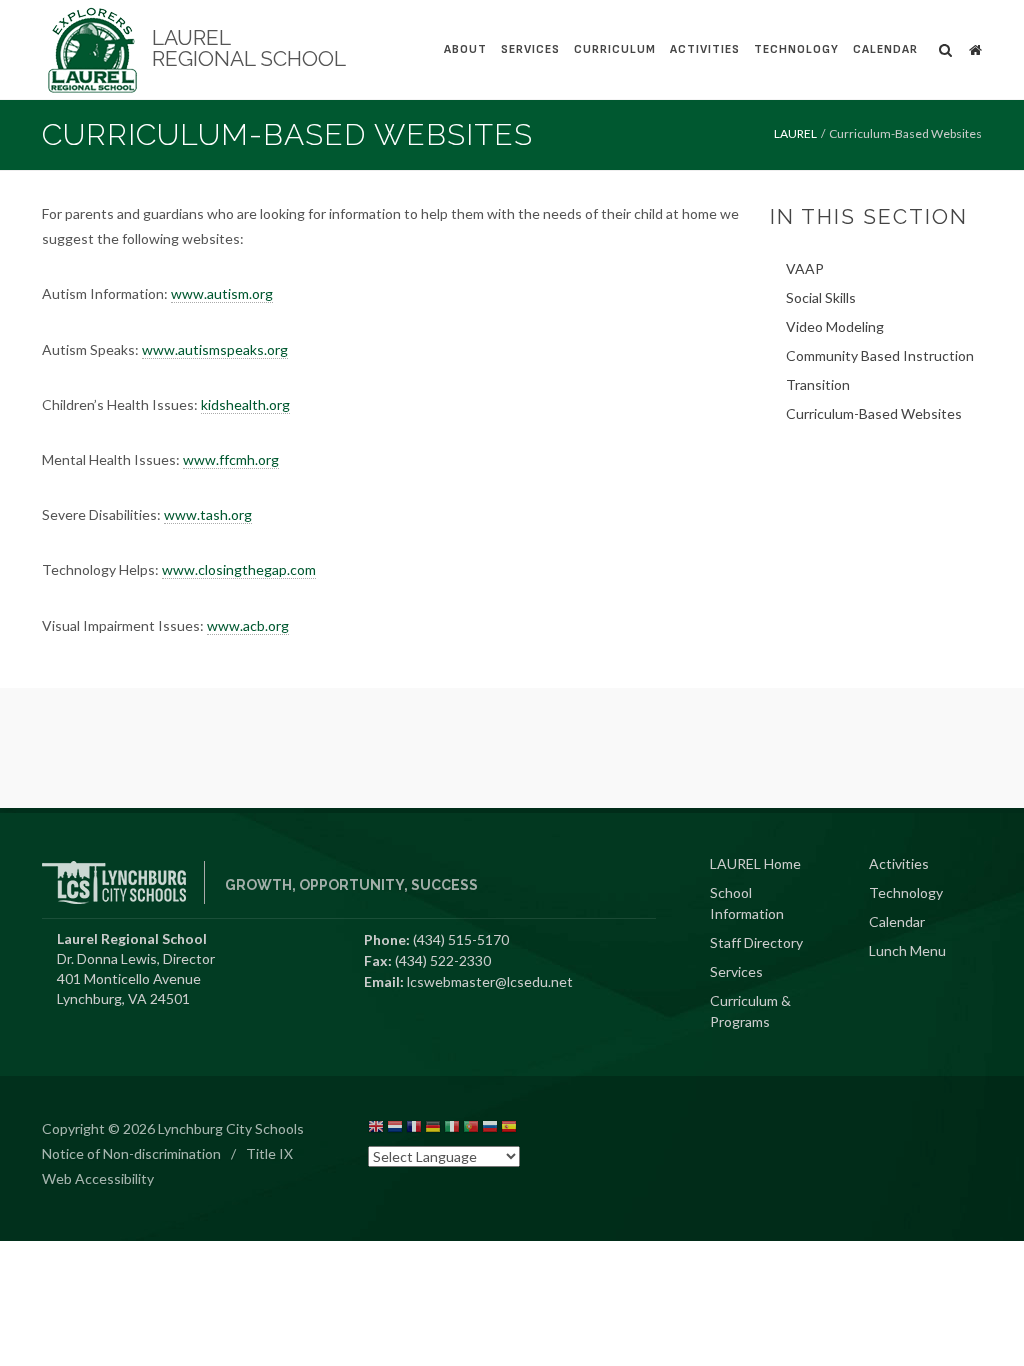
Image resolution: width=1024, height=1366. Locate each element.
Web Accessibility (98, 1178)
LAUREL (795, 133)
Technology (796, 49)
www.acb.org (248, 625)
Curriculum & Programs (750, 1011)
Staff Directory (756, 942)
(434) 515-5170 (461, 939)
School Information (747, 903)
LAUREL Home (755, 863)
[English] (376, 1129)
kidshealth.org (245, 404)
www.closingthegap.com (239, 569)
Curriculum (615, 49)
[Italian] (452, 1129)
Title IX (269, 1153)
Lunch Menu (907, 950)
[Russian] (490, 1129)
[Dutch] (395, 1129)
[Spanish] (509, 1129)
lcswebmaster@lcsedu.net (490, 981)
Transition (818, 384)
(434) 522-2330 (443, 960)
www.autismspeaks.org (215, 349)
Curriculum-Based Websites (874, 413)
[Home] (975, 47)
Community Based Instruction (880, 355)
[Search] (946, 47)
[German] (433, 1129)
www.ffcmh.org (231, 459)
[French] (414, 1129)
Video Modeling (835, 326)
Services (530, 49)
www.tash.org (208, 514)
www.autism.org (222, 293)
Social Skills (821, 297)
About (465, 49)
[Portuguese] (471, 1129)
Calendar (885, 49)
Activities (705, 49)
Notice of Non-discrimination (131, 1153)
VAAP (805, 268)
